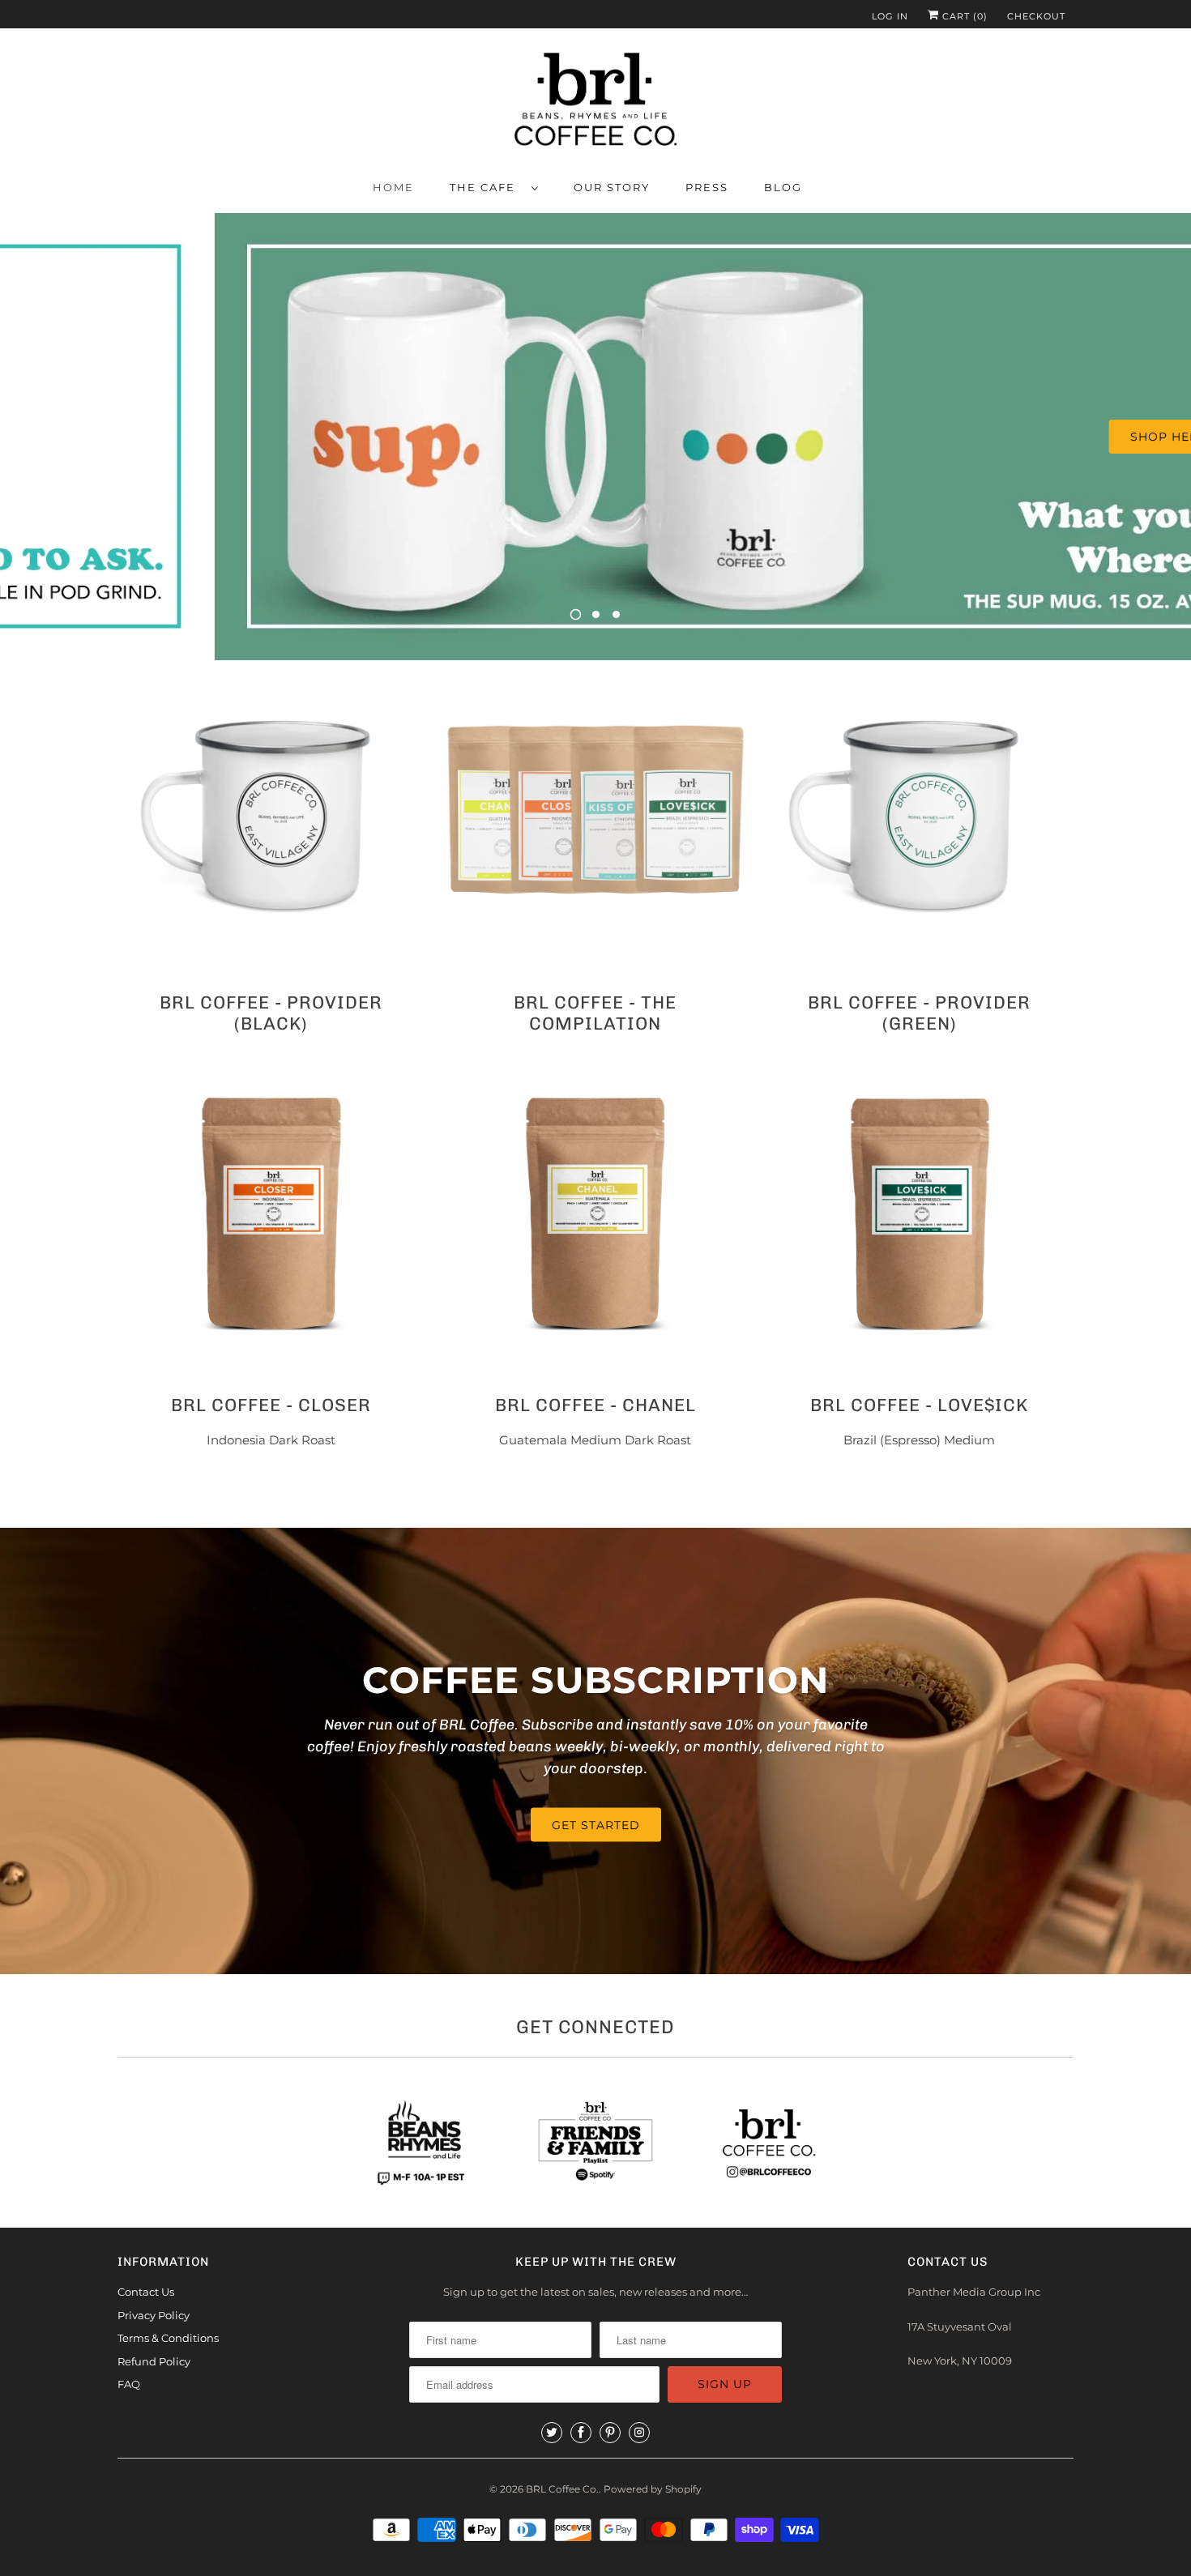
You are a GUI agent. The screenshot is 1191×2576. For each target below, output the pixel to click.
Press (707, 187)
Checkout (1036, 16)
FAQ (129, 2384)
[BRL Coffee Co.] (595, 102)
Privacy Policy (154, 2315)
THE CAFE (487, 187)
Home (393, 187)
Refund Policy (154, 2361)
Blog (783, 187)
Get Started (596, 1825)
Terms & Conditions (168, 2338)
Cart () (963, 16)
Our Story (612, 187)
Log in (890, 16)
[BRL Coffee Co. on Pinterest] (610, 2433)
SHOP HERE (954, 437)
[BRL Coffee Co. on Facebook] (581, 2433)
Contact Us (146, 2292)
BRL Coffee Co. (562, 2489)
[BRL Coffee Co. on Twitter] (552, 2433)
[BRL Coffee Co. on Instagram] (639, 2433)
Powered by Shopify (653, 2489)
